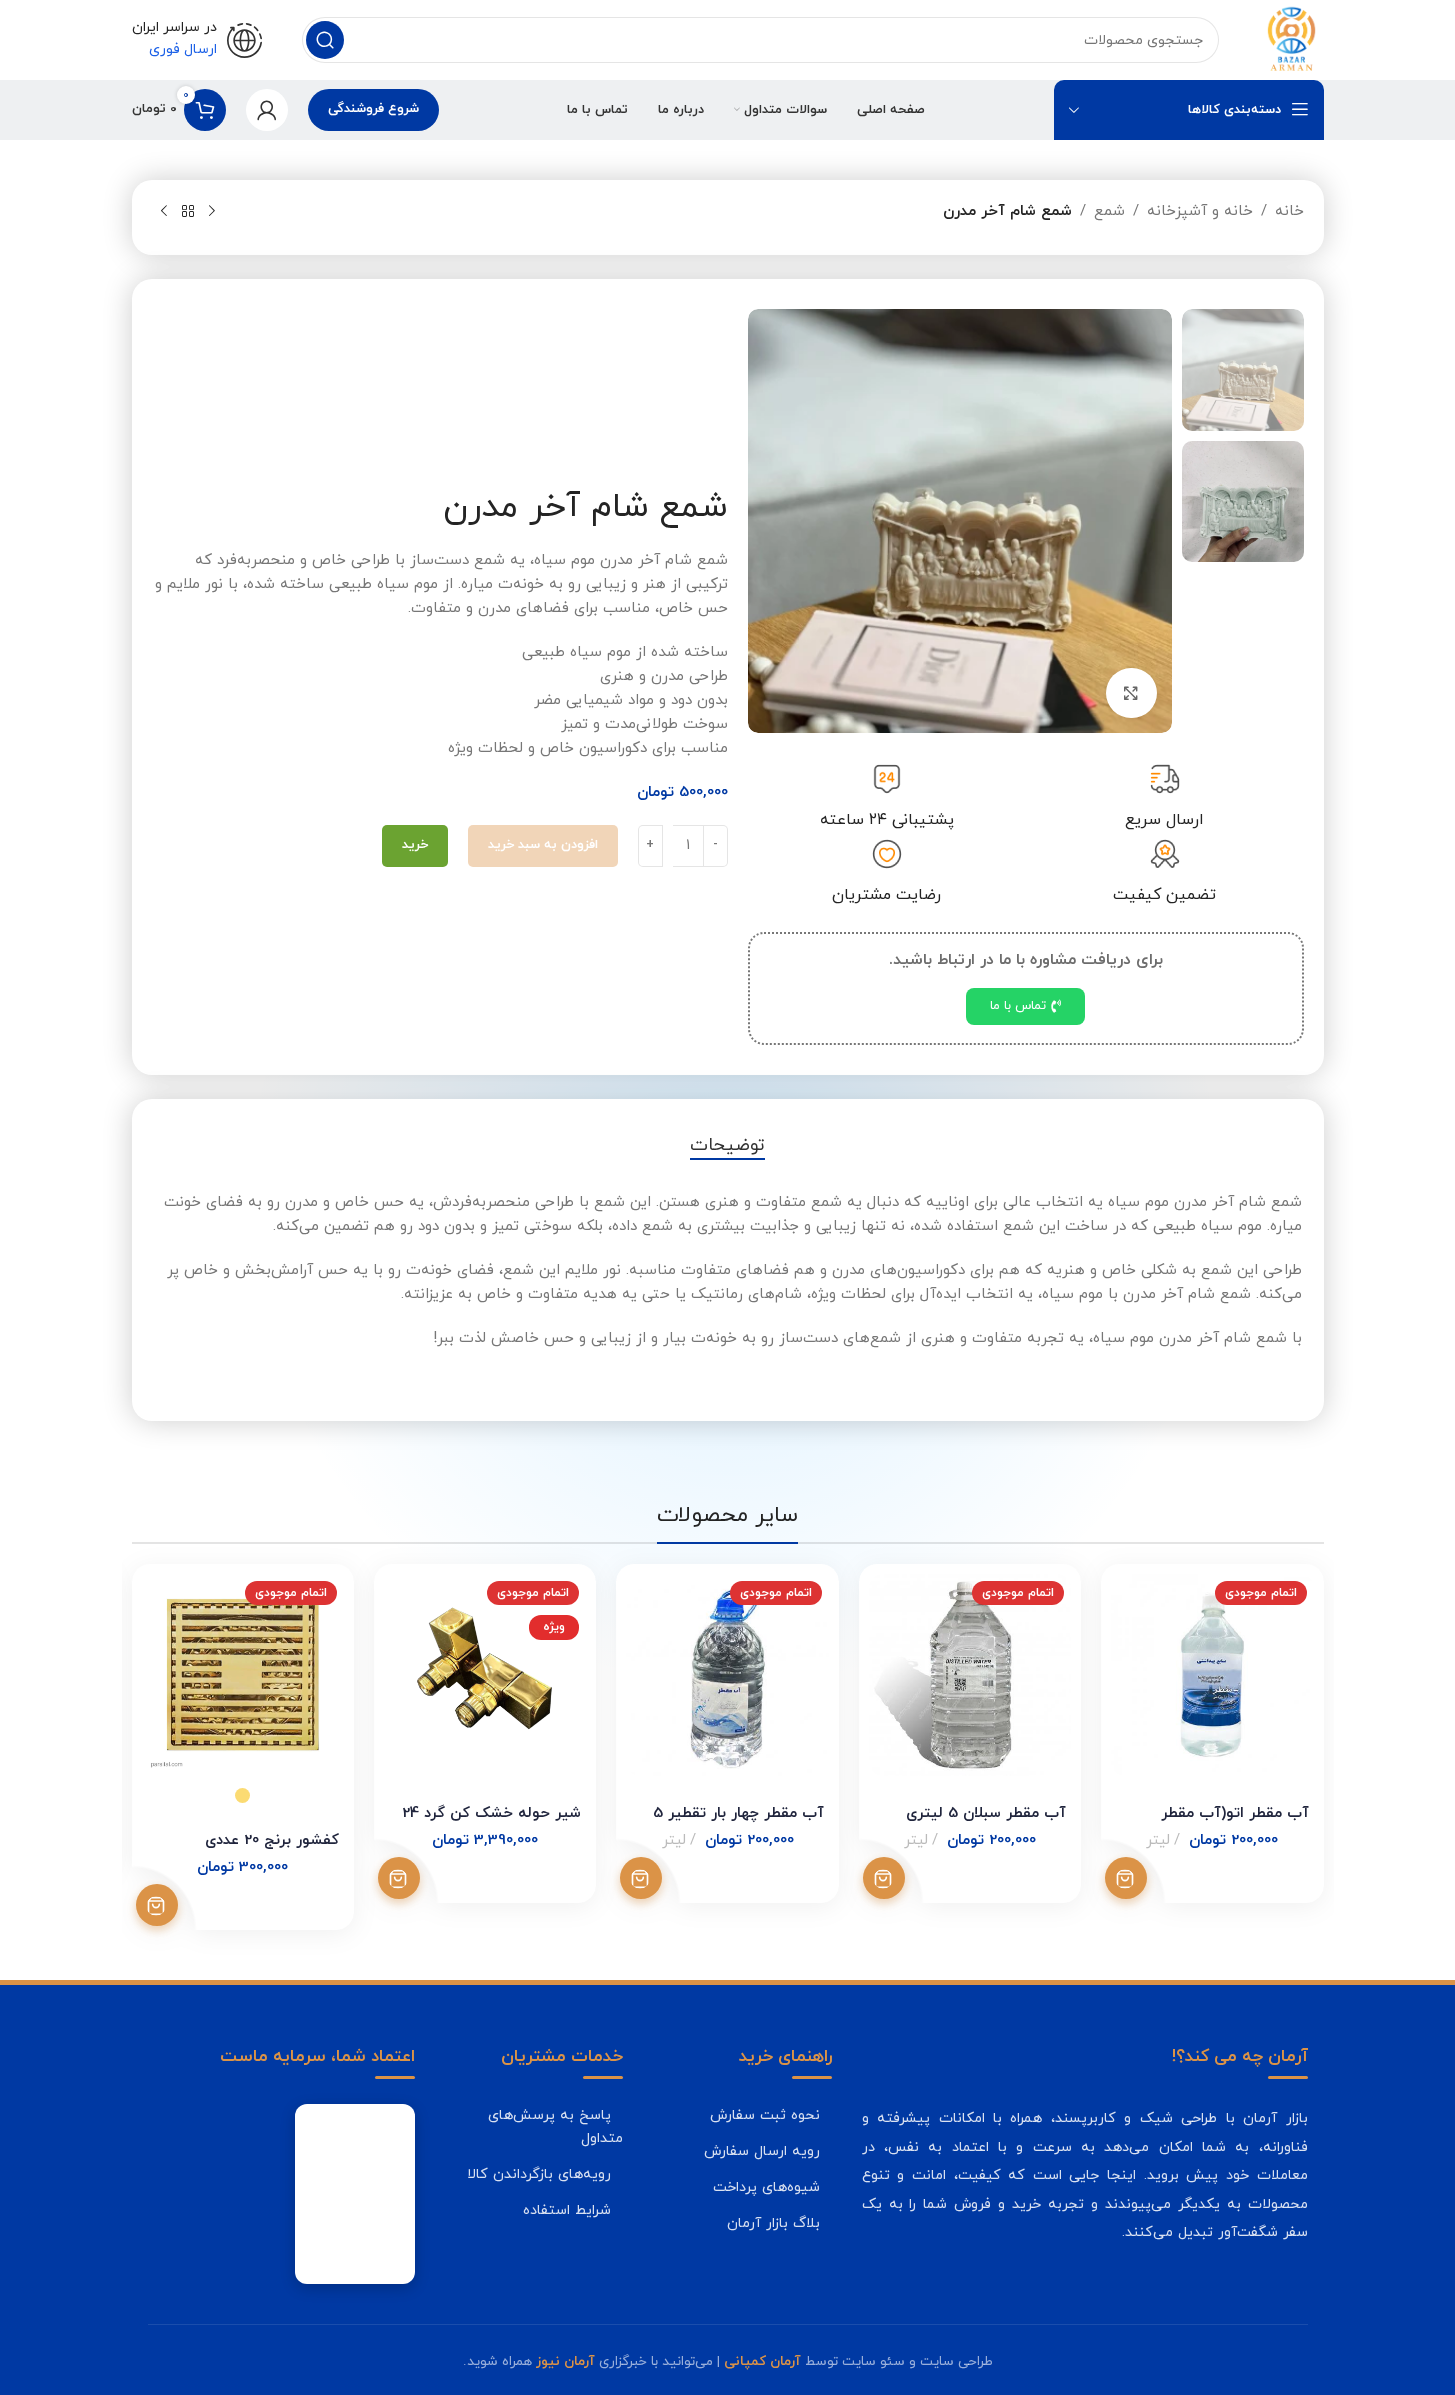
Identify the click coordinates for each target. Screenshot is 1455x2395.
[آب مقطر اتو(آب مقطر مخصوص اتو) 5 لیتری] (1212, 1675)
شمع (1109, 211)
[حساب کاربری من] (267, 110)
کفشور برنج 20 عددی (272, 1840)
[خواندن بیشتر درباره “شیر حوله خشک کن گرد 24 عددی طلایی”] (399, 1878)
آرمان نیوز (565, 2361)
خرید (415, 845)
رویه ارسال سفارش (762, 2151)
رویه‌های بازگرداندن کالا (539, 2174)
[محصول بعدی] (164, 212)
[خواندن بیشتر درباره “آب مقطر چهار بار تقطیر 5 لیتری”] (641, 1878)
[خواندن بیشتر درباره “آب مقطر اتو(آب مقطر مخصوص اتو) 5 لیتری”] (1126, 1878)
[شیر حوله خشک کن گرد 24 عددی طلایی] (485, 1675)
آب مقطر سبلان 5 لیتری (986, 1813)
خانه (1289, 211)
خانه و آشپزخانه (1200, 211)
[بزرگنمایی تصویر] (1131, 693)
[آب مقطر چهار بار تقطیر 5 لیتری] (727, 1675)
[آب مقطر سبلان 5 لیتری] (970, 1675)
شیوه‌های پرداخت (766, 2187)
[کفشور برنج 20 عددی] (243, 1675)
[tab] (727, 1146)
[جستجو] (325, 40)
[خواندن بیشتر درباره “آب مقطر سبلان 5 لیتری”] (884, 1878)
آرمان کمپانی (762, 2361)
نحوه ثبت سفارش (765, 2115)
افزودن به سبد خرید (543, 845)
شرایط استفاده (567, 2210)
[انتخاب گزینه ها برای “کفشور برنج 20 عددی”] (157, 1905)
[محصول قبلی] (212, 212)
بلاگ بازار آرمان (773, 2223)
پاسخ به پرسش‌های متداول (555, 2126)
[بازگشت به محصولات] (188, 212)
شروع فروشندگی (373, 109)
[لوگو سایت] (1291, 38)
